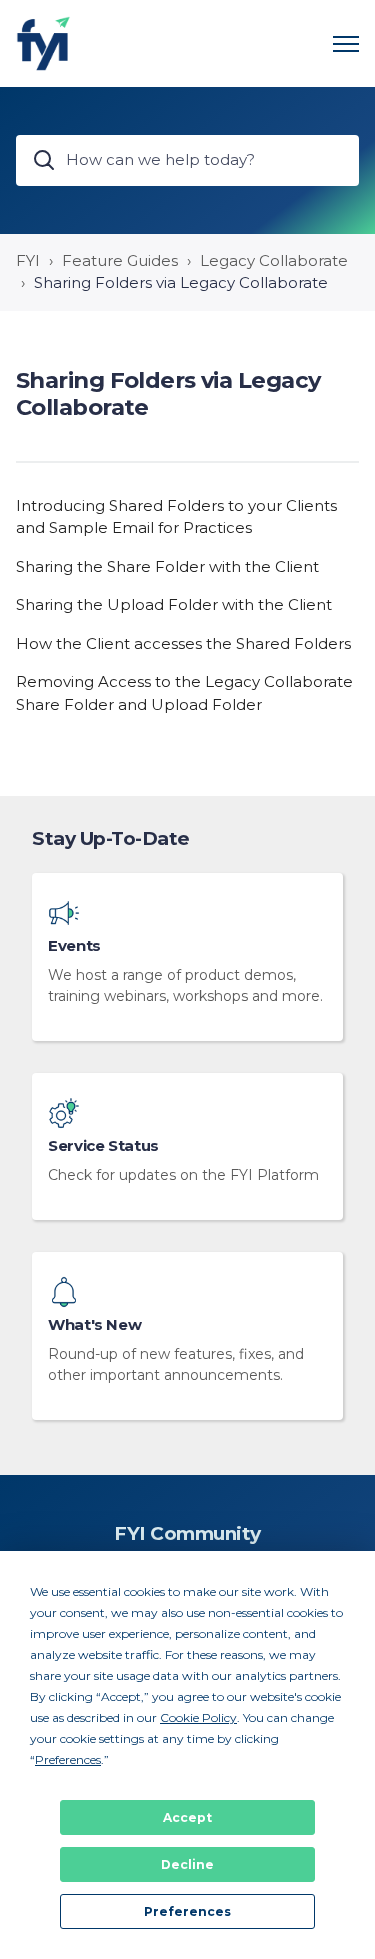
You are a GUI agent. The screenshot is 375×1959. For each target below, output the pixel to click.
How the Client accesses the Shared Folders (183, 643)
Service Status (103, 1146)
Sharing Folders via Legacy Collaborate (181, 282)
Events (74, 946)
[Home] (43, 43)
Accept (187, 1817)
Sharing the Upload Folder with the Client (174, 604)
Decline (187, 1864)
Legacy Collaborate (274, 260)
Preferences (187, 1911)
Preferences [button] (68, 1759)
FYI (28, 260)
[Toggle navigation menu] (346, 44)
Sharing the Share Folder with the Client (167, 566)
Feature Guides (120, 260)
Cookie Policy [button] (198, 1717)
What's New (94, 1325)
